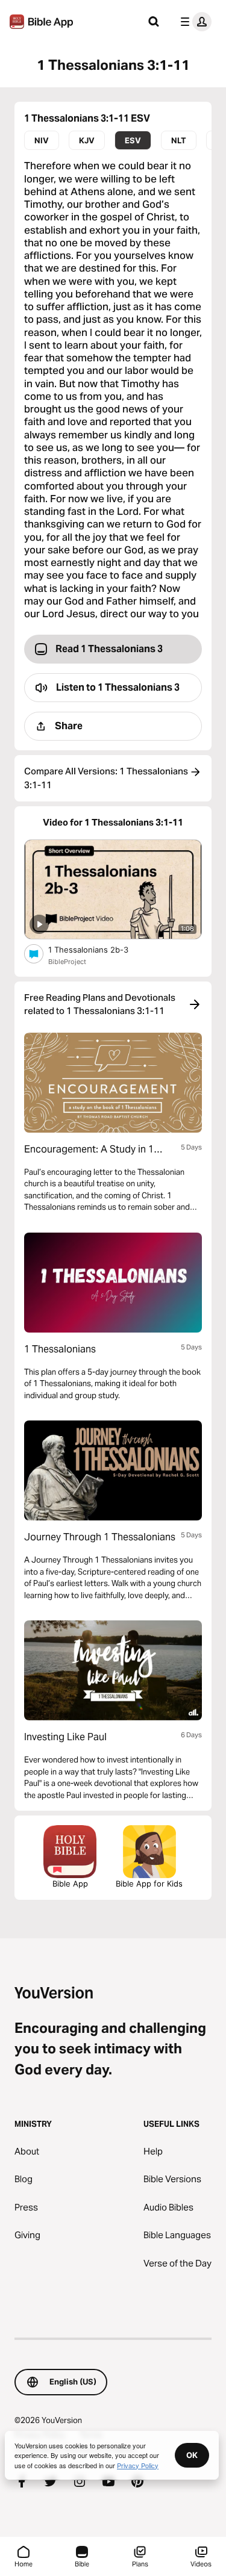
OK (192, 2455)
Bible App (70, 1884)
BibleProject (67, 962)
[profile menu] (193, 22)
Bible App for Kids (149, 1884)
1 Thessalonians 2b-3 (98, 949)
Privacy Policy (138, 2465)
